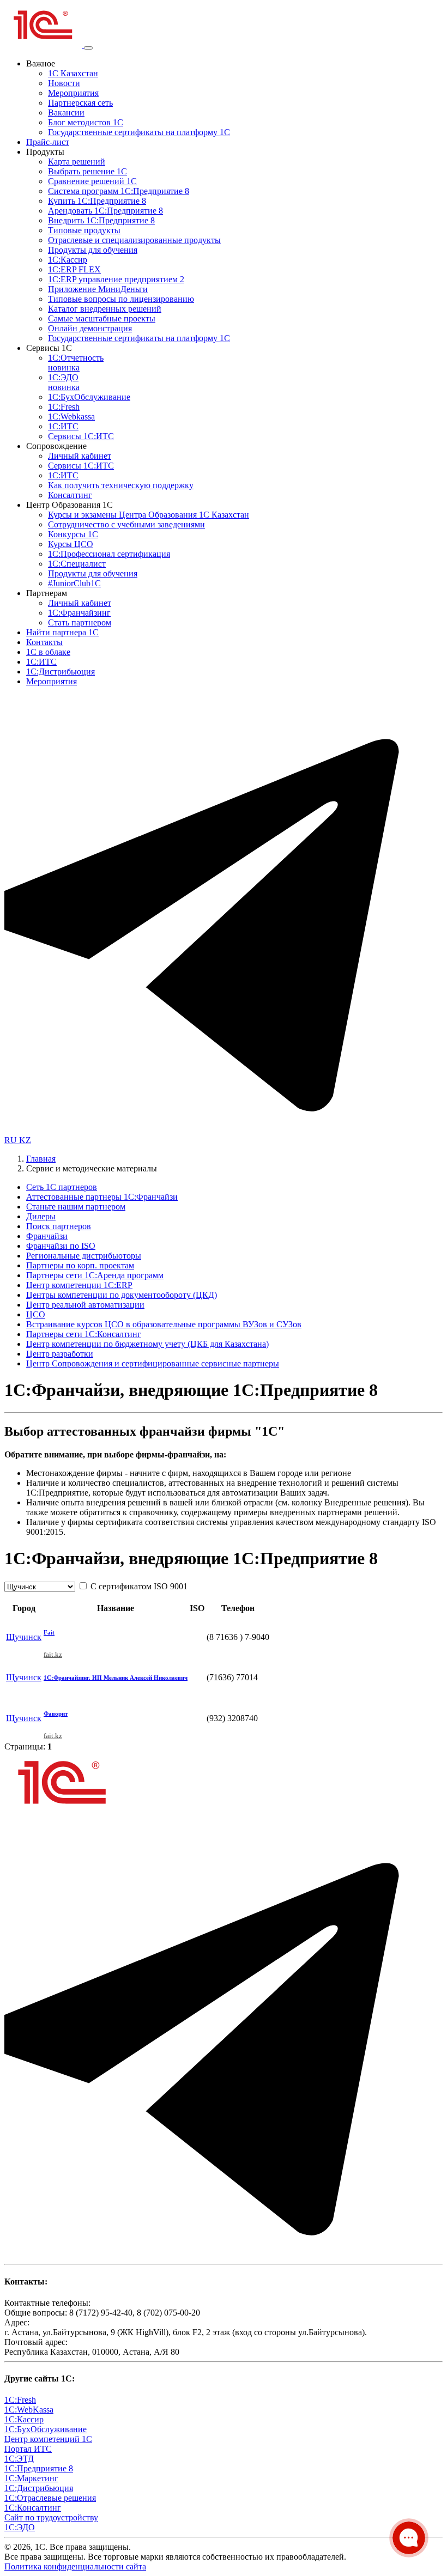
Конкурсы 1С (73, 534)
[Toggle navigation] (88, 48)
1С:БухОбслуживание (89, 397)
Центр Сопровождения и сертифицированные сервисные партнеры (153, 1363)
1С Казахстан (73, 73)
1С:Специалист (77, 564)
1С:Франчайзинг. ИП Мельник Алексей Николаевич (116, 1678)
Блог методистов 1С (86, 122)
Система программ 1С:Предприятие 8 (119, 191)
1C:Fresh (64, 407)
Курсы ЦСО (71, 544)
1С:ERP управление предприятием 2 (116, 279)
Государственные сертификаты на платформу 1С (139, 132)
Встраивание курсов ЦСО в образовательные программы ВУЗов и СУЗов (164, 1324)
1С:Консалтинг (33, 2508)
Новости (64, 83)
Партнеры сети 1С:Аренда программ (95, 1275)
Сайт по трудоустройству (51, 2517)
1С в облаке (48, 652)
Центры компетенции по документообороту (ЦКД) (122, 1295)
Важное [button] (41, 63)
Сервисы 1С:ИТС (81, 436)
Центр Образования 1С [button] (70, 505)
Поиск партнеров (59, 1226)
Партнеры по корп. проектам (80, 1265)
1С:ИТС (63, 426)
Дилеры (41, 1216)
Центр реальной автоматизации (85, 1305)
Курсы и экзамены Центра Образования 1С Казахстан (149, 515)
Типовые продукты (84, 230)
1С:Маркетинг (31, 2478)
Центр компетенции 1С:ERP (79, 1285)
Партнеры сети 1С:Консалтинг (84, 1334)
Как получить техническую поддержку (121, 485)
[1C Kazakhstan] (44, 45)
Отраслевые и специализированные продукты (134, 240)
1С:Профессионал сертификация (109, 554)
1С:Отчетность (76, 363)
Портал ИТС (28, 2449)
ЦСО (36, 1314)
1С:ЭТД (19, 2459)
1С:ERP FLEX (74, 269)
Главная (41, 1159)
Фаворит (56, 1714)
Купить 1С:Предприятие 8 (97, 201)
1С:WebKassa (29, 2410)
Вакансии (66, 113)
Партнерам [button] (47, 593)
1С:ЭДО (64, 382)
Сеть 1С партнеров (62, 1187)
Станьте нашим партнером (76, 1207)
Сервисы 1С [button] (49, 348)
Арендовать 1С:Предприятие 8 (105, 211)
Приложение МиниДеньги (98, 289)
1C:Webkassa (71, 417)
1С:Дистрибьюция (61, 672)
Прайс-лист (48, 142)
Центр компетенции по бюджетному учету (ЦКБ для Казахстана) (147, 1344)
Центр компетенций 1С (48, 2439)
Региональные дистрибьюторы (84, 1256)
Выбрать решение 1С (87, 171)
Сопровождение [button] (56, 446)
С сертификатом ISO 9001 (138, 1586)
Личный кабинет (80, 456)
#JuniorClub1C (74, 583)
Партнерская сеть (80, 103)
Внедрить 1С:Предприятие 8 (101, 220)
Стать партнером (80, 622)
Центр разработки (60, 1354)
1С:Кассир (68, 260)
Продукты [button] (45, 152)
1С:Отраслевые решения (50, 2498)
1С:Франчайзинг (79, 613)
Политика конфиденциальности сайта (75, 2566)
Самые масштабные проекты (102, 318)
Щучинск (24, 1637)
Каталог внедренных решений (105, 309)
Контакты (44, 642)
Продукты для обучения (93, 250)
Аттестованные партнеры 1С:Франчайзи (102, 1197)
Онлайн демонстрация (90, 328)
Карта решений (77, 162)
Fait (49, 1632)
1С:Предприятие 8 (39, 2468)
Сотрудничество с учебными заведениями (126, 524)
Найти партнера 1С (62, 632)
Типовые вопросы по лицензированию (121, 299)
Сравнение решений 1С (92, 181)
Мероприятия (73, 93)
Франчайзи (47, 1236)
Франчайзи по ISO (61, 1246)
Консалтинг (70, 495)
